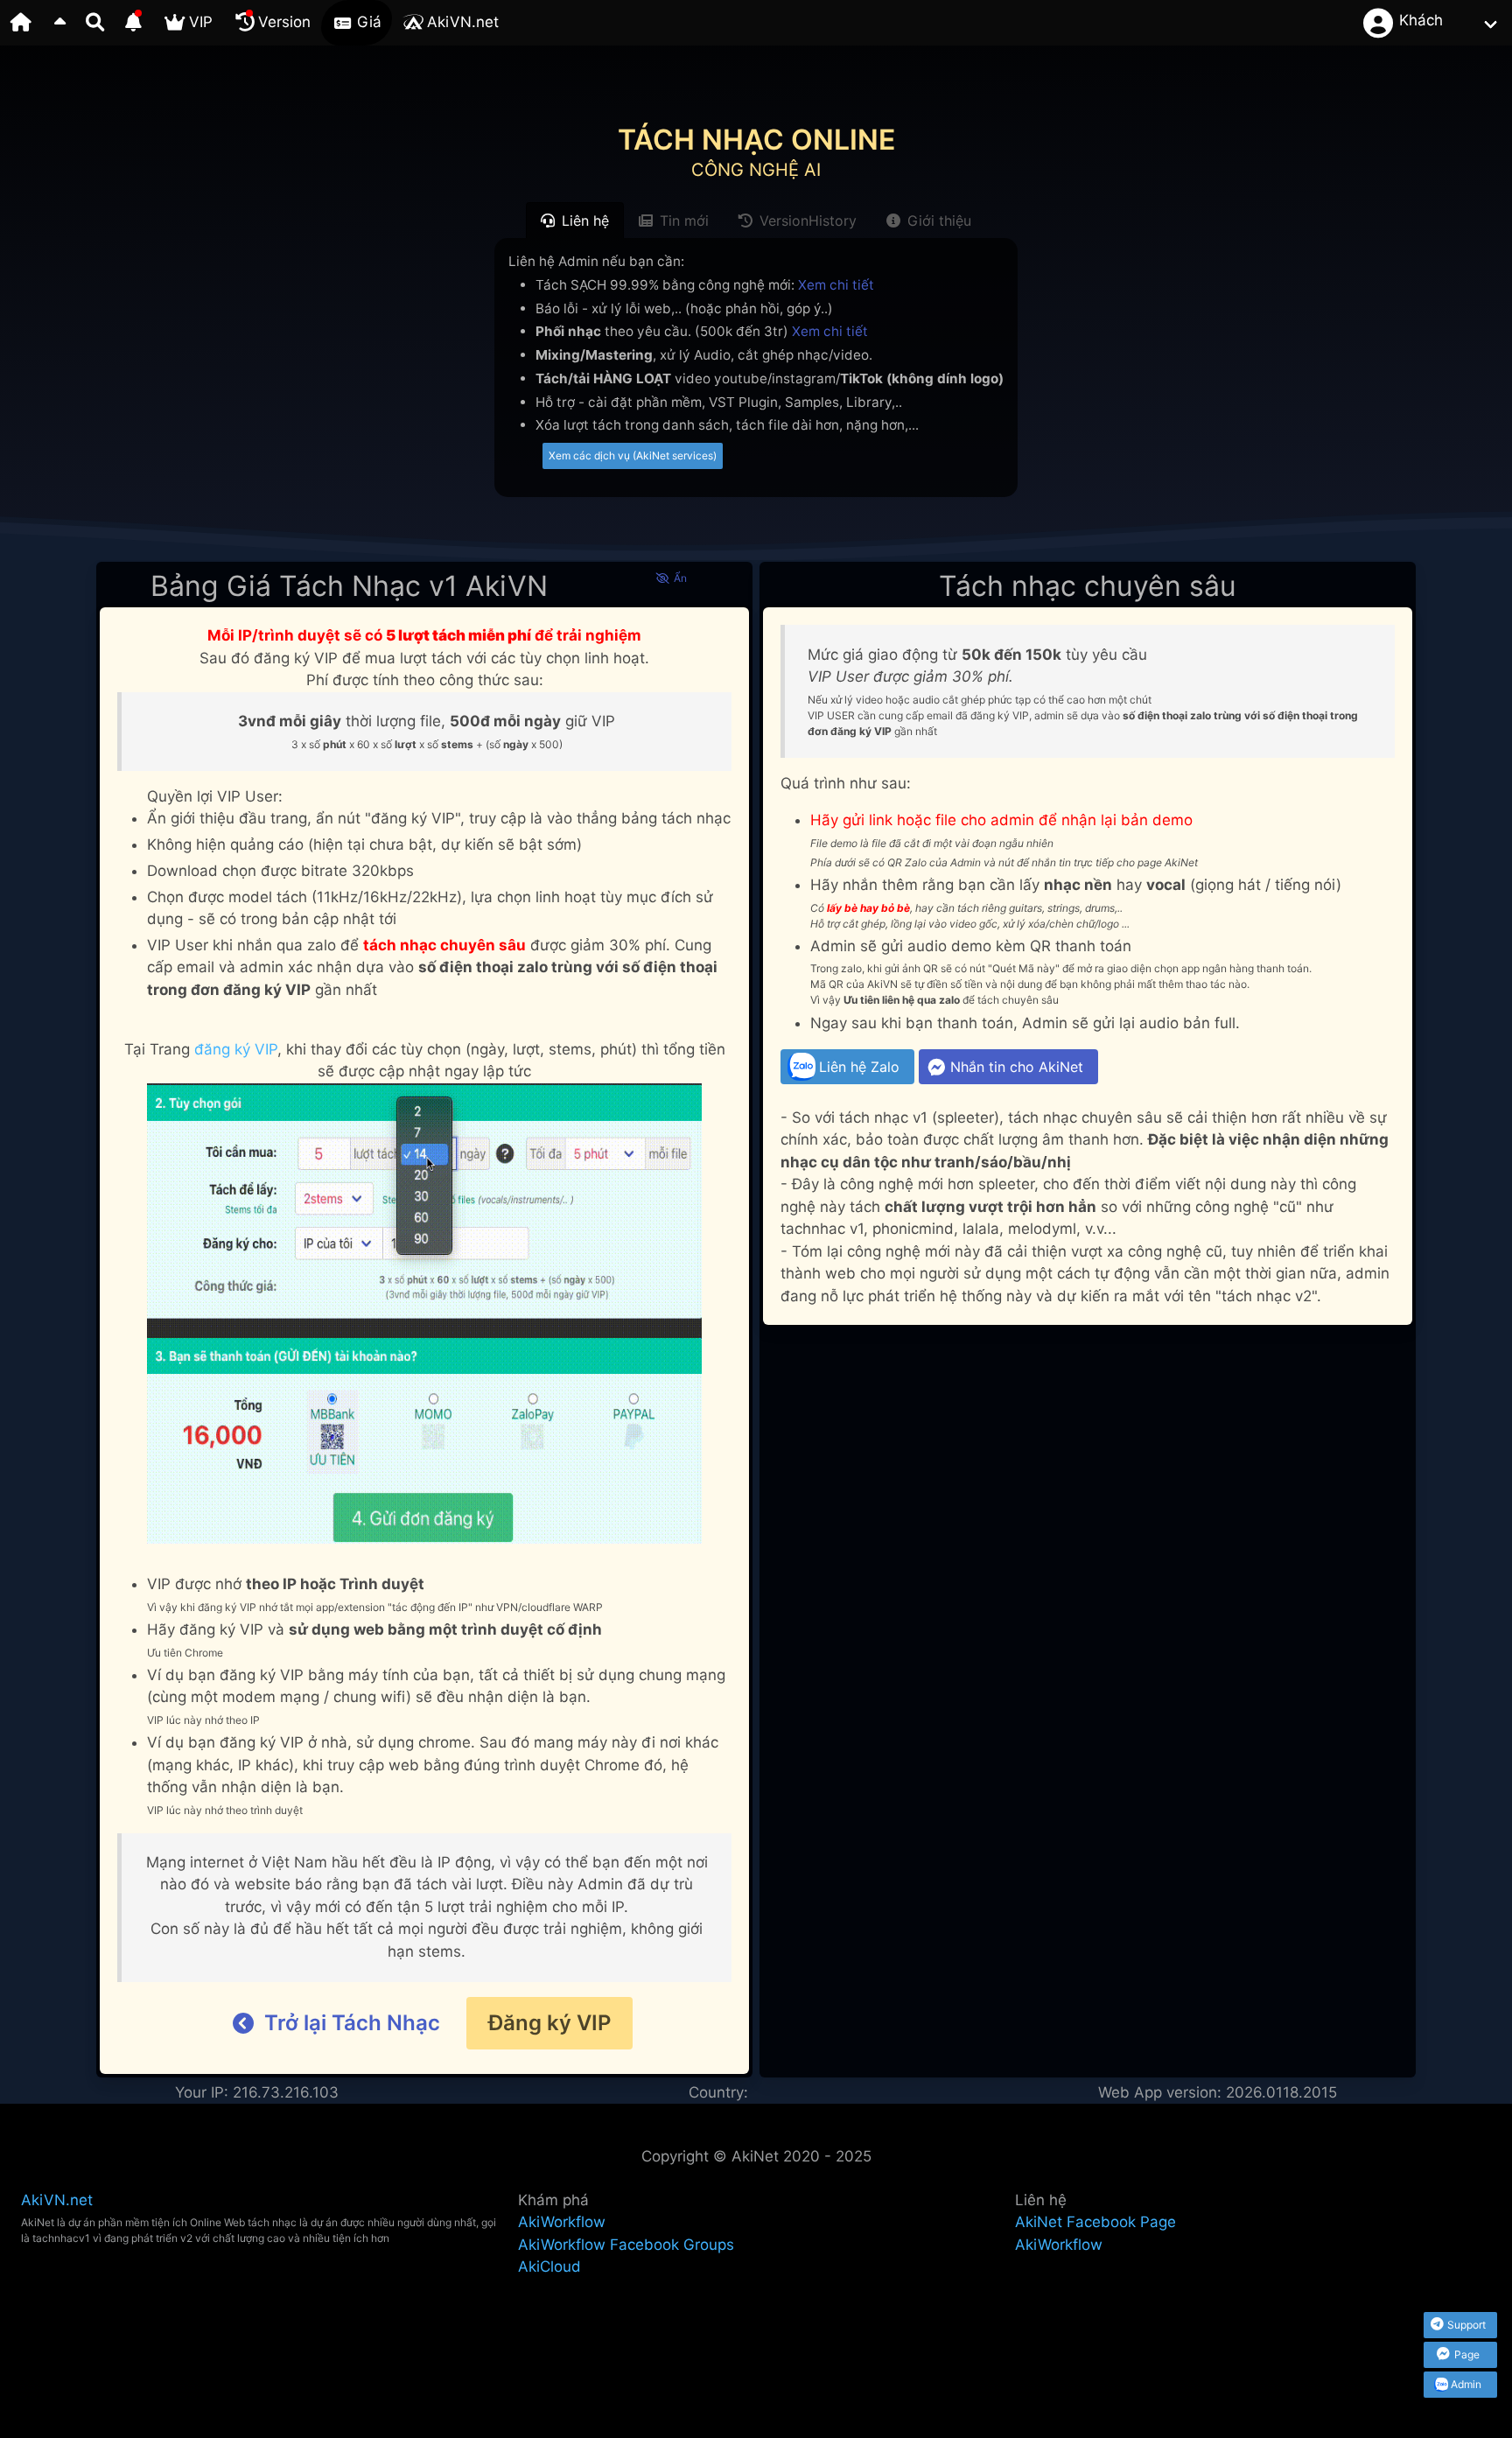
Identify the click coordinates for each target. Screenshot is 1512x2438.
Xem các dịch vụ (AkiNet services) (633, 455)
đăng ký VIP (236, 1049)
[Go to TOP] (59, 23)
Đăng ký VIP (549, 2023)
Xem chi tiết (836, 285)
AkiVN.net (57, 2200)
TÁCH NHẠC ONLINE (756, 140)
